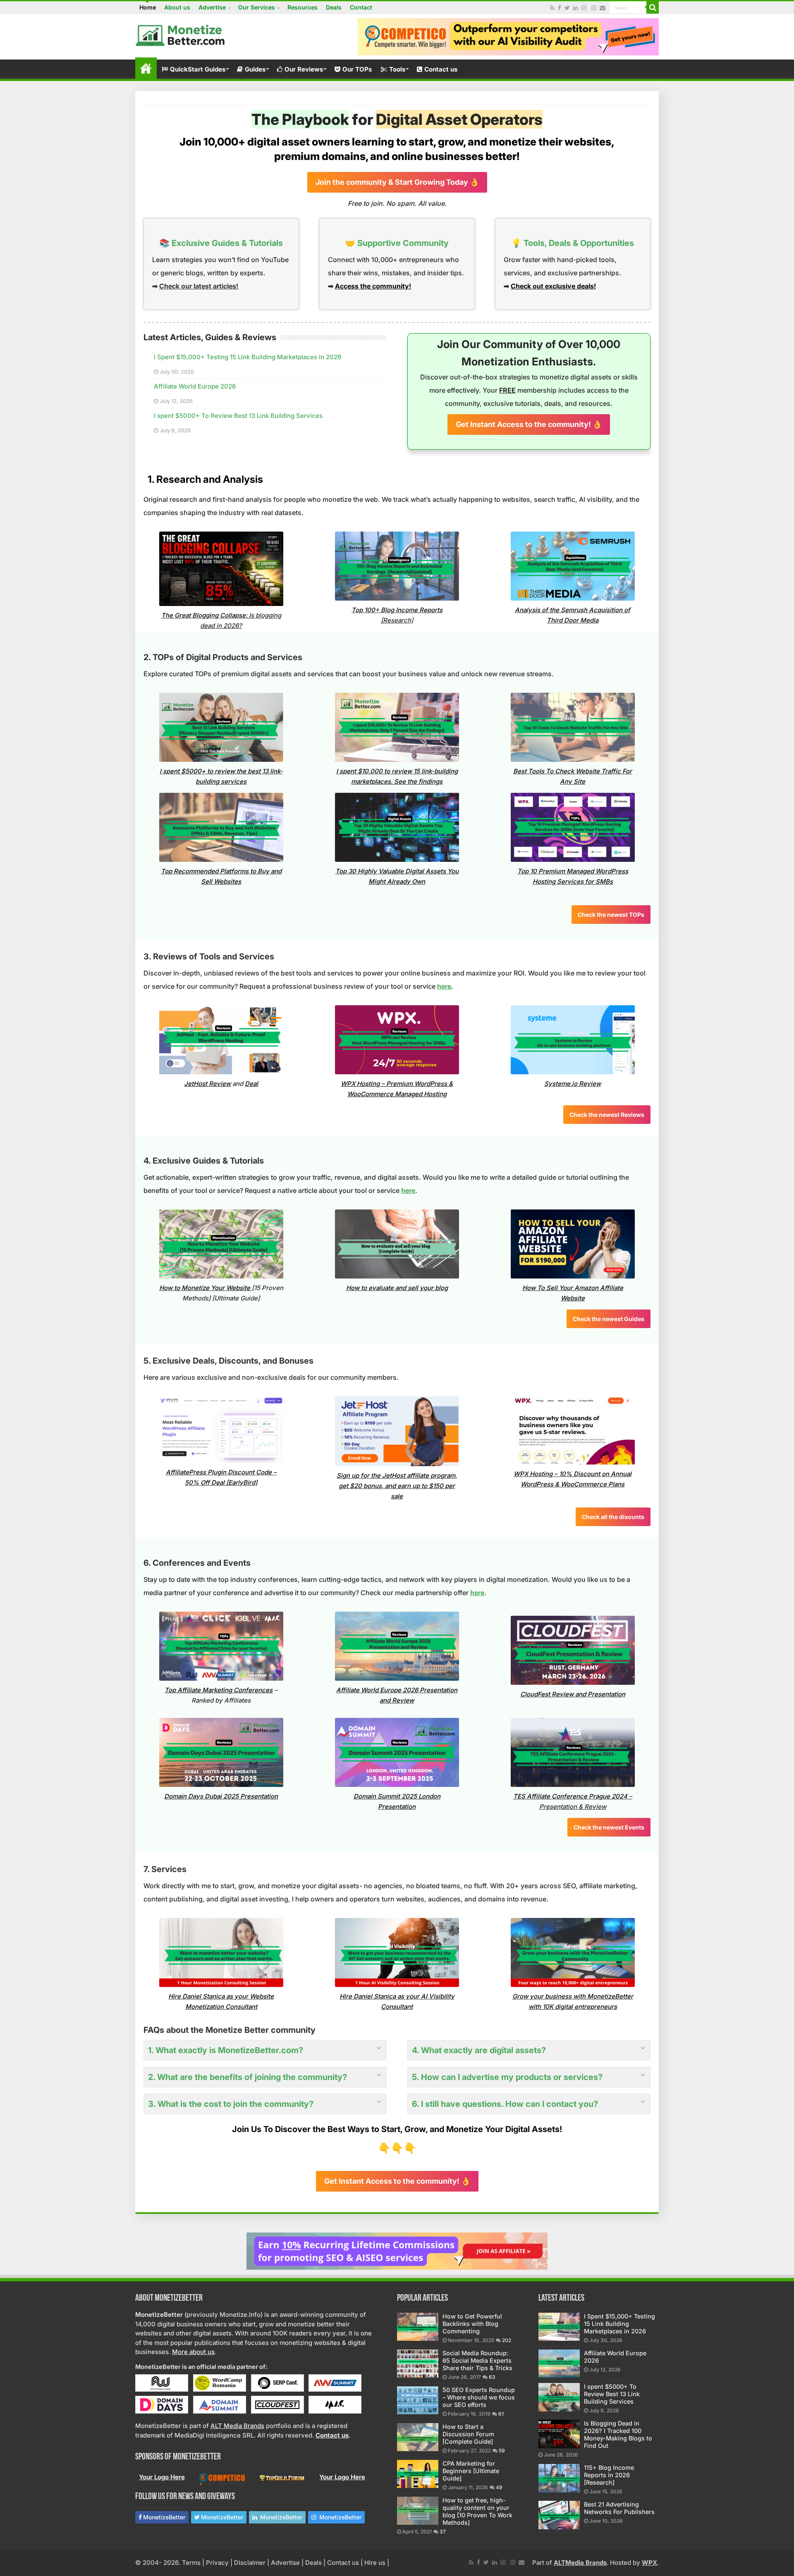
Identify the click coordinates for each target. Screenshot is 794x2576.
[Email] (603, 8)
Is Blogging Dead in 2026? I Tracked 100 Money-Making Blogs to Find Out (618, 2434)
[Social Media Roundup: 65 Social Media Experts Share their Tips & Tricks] (418, 2364)
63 (492, 2377)
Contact (361, 7)
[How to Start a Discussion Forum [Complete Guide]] (418, 2437)
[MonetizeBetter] (181, 34)
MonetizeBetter (164, 2517)
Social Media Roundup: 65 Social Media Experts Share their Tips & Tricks (477, 2360)
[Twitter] (567, 8)
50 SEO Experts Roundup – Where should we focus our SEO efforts (479, 2397)
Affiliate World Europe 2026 (195, 386)
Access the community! (373, 286)
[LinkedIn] (576, 8)
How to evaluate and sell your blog (397, 1288)
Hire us (375, 2563)
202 (507, 2340)
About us (177, 7)
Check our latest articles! (199, 286)
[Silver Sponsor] (222, 2479)
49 (499, 2487)
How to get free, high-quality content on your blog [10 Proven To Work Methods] (477, 2511)
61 (501, 2414)
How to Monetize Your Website (205, 1288)
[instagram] (584, 8)
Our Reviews (304, 69)
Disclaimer (250, 2563)
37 (443, 2532)
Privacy (217, 2563)
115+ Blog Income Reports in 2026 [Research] (609, 2475)
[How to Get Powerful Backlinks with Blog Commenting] (418, 2327)
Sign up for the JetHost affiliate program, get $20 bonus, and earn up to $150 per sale (397, 1486)
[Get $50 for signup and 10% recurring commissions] (397, 2250)
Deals (334, 7)
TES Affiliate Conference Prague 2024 (570, 1796)
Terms (191, 2563)
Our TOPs (357, 69)
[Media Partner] (162, 2382)
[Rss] (552, 8)
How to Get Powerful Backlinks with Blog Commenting (472, 2324)
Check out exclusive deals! (553, 286)
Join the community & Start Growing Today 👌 (397, 182)
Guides (255, 69)
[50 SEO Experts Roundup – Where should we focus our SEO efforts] (418, 2400)
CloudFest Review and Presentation (573, 1694)
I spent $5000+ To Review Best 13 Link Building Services (238, 416)
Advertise (212, 7)
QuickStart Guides (198, 69)
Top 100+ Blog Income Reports (397, 610)
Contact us (441, 69)
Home (148, 7)
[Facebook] (560, 8)
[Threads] (594, 8)
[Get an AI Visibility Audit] (508, 36)
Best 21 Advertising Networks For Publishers (619, 2508)
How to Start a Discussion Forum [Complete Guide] (468, 2434)
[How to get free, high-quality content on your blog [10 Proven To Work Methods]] (418, 2511)
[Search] (653, 7)
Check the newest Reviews (607, 1115)
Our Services (257, 7)
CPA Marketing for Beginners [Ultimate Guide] (471, 2471)
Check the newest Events (609, 1827)
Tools (397, 69)
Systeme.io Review (573, 1084)
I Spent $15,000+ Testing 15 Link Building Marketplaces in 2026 (248, 357)
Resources (303, 7)
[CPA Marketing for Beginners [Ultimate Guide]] (418, 2474)
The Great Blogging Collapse (203, 615)
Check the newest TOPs (611, 915)
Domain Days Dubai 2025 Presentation (221, 1796)
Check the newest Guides (609, 1319)
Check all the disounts (613, 1517)
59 (502, 2451)
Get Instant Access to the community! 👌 (529, 424)
